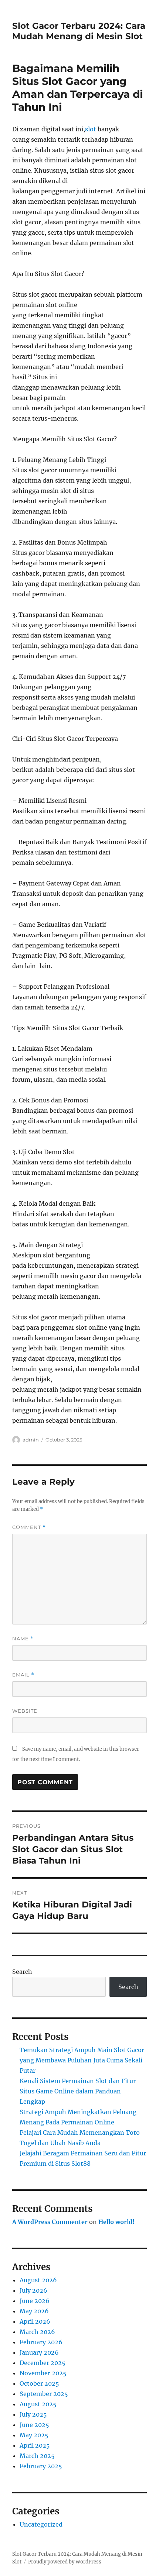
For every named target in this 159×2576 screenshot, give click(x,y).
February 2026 (41, 2342)
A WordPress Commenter (50, 2222)
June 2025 (34, 2425)
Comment (29, 1527)
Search (22, 1972)
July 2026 (33, 2290)
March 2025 (37, 2456)
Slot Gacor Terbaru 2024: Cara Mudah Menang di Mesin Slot (79, 31)
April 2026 (35, 2321)
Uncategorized (41, 2524)
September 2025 (44, 2394)
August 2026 (38, 2280)
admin (31, 1440)
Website (25, 1711)
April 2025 (35, 2445)
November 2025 (43, 2373)
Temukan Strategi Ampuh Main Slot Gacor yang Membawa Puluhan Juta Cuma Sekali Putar (82, 2060)
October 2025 (39, 2383)
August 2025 (38, 2404)
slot (91, 129)
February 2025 (41, 2466)
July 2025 (33, 2414)
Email (23, 1675)
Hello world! (116, 2222)
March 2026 (37, 2332)
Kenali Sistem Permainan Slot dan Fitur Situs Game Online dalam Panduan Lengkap (78, 2091)
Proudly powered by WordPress (65, 2562)
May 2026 (34, 2311)
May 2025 (34, 2435)
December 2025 (43, 2363)
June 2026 (35, 2301)
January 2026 (39, 2352)
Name (23, 1639)
